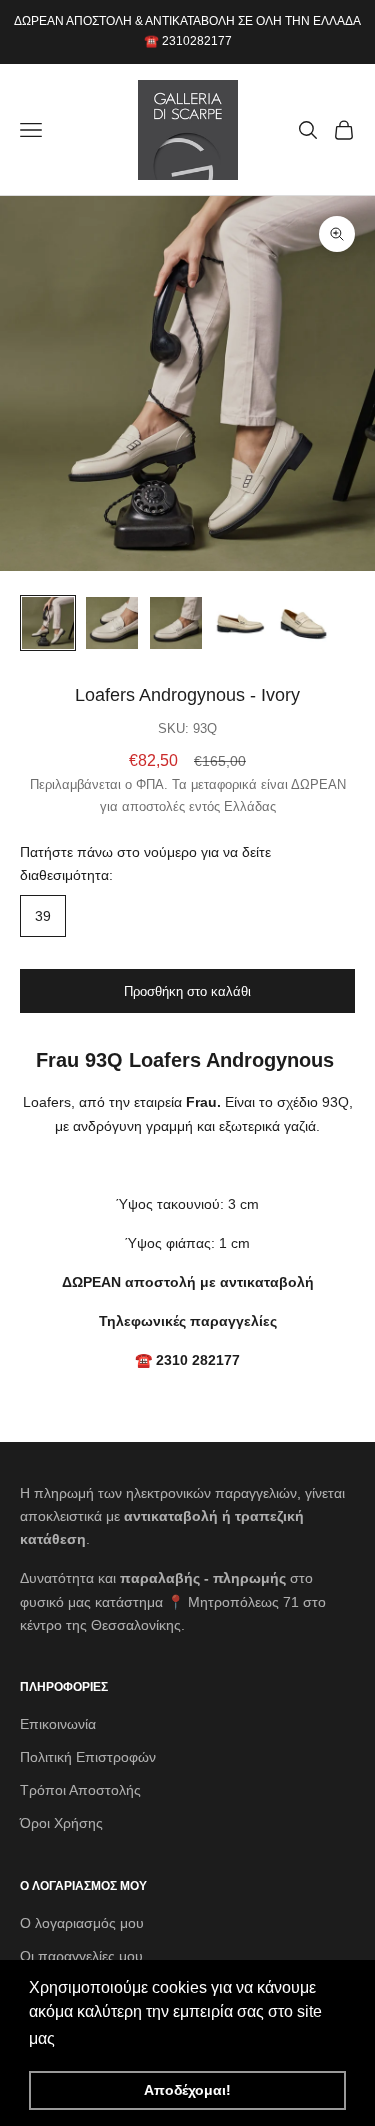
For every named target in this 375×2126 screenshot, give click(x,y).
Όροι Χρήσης (61, 1823)
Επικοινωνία (58, 1724)
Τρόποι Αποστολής (80, 1790)
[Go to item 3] (176, 623)
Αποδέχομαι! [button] (187, 2090)
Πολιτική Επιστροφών (88, 1757)
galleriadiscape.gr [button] (125, 2038)
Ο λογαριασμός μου (82, 1923)
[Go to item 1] (48, 623)
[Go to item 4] (240, 623)
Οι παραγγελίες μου (81, 1956)
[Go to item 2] (112, 623)
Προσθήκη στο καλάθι (187, 991)
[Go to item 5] (304, 623)
